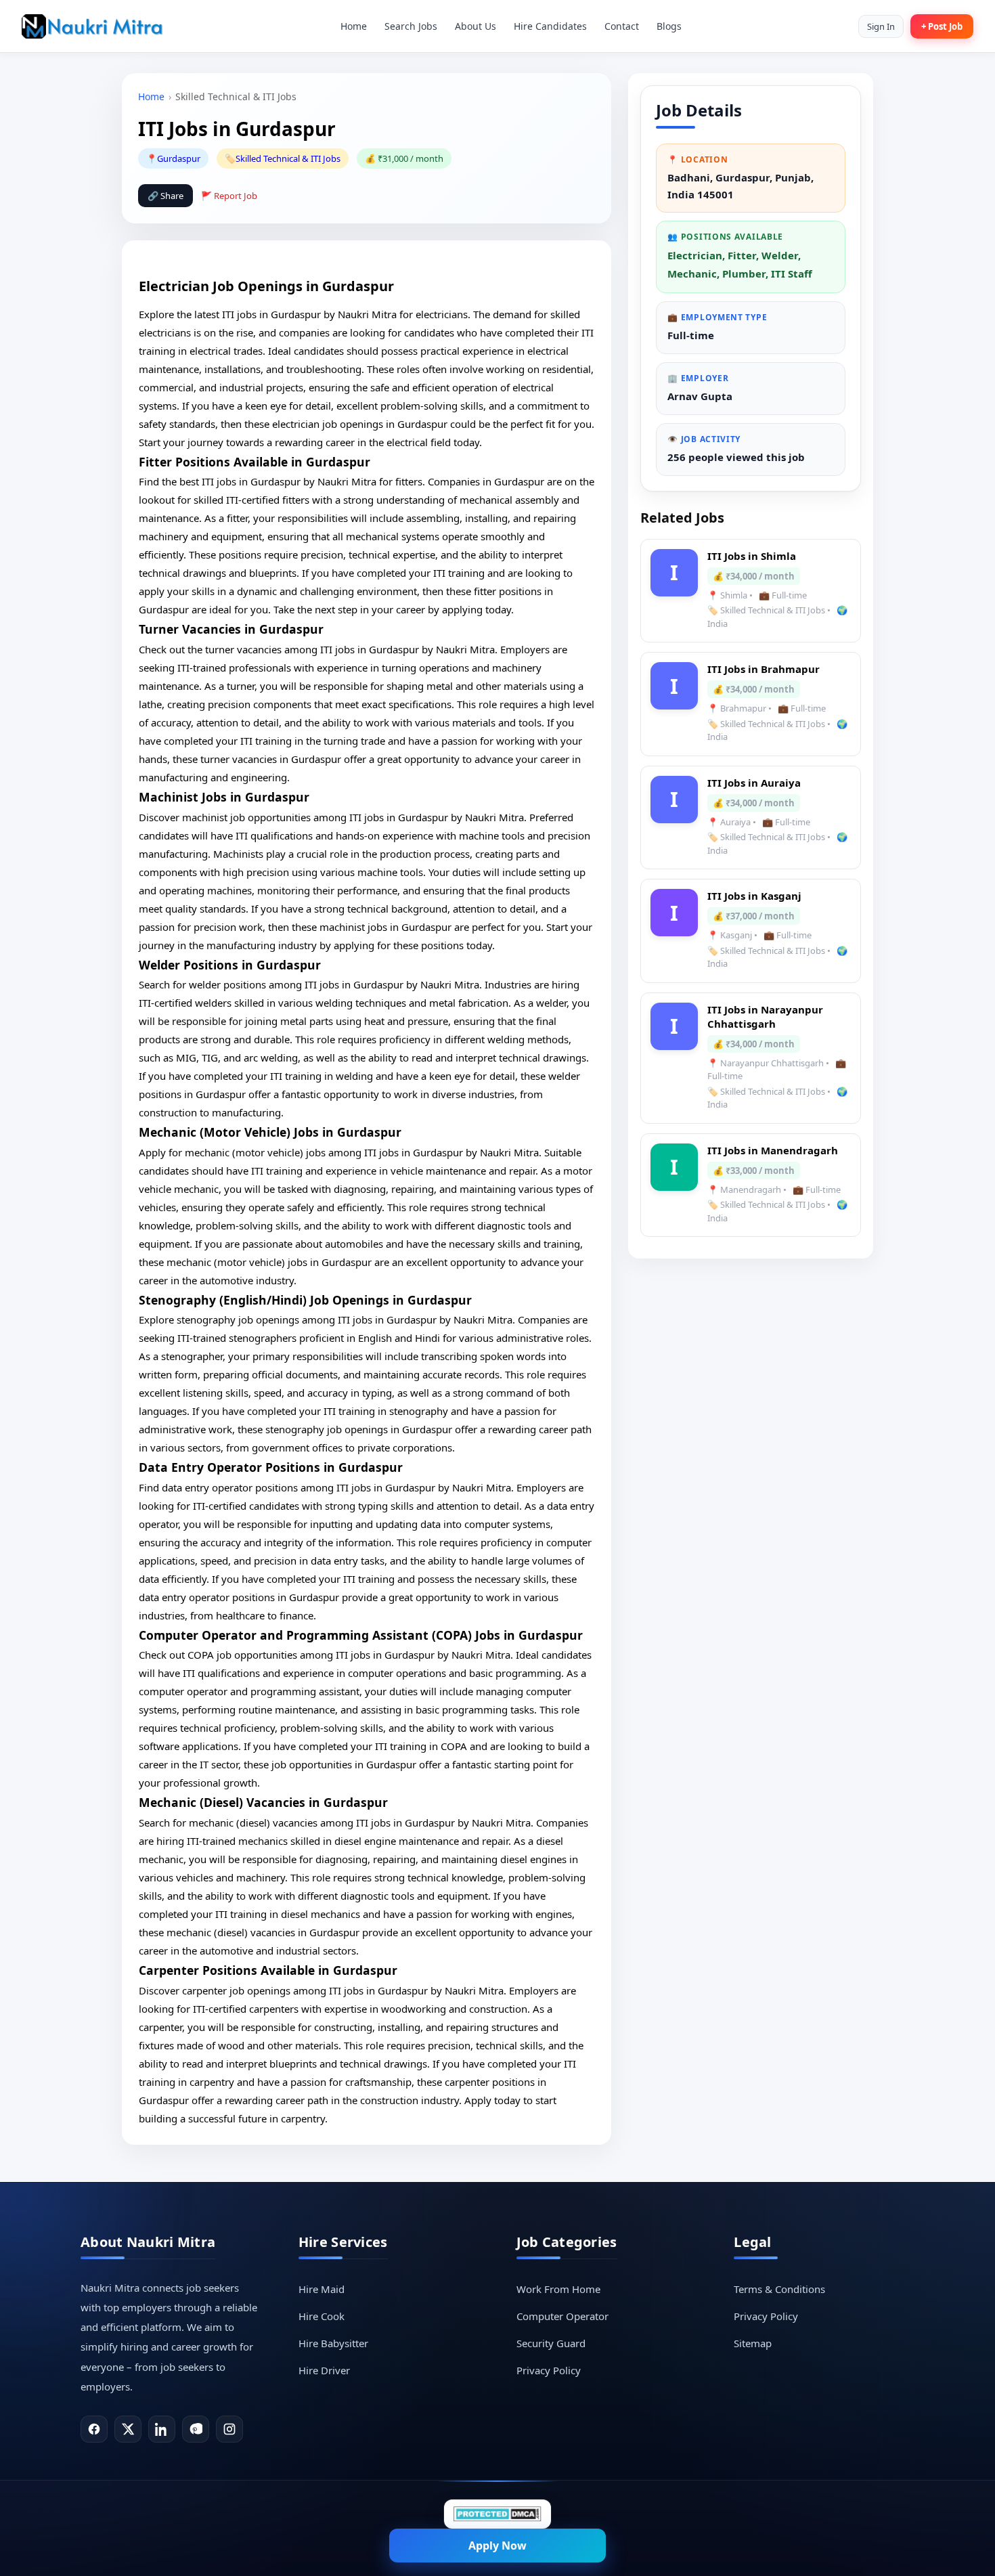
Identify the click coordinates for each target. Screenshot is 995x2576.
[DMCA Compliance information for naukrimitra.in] (497, 2514)
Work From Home (558, 2289)
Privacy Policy (549, 2370)
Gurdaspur (179, 158)
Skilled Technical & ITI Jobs (288, 158)
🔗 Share (165, 196)
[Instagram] (229, 2429)
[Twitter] (128, 2429)
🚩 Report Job (229, 196)
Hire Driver (324, 2370)
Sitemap (753, 2343)
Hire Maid (322, 2289)
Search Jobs (411, 26)
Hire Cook (322, 2316)
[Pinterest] (196, 2429)
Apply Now (497, 2546)
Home (354, 26)
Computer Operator (562, 2316)
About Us (476, 26)
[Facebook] (94, 2429)
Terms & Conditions (779, 2289)
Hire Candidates (550, 26)
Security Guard (551, 2343)
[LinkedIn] (162, 2429)
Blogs (669, 26)
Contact (622, 26)
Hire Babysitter (333, 2343)
